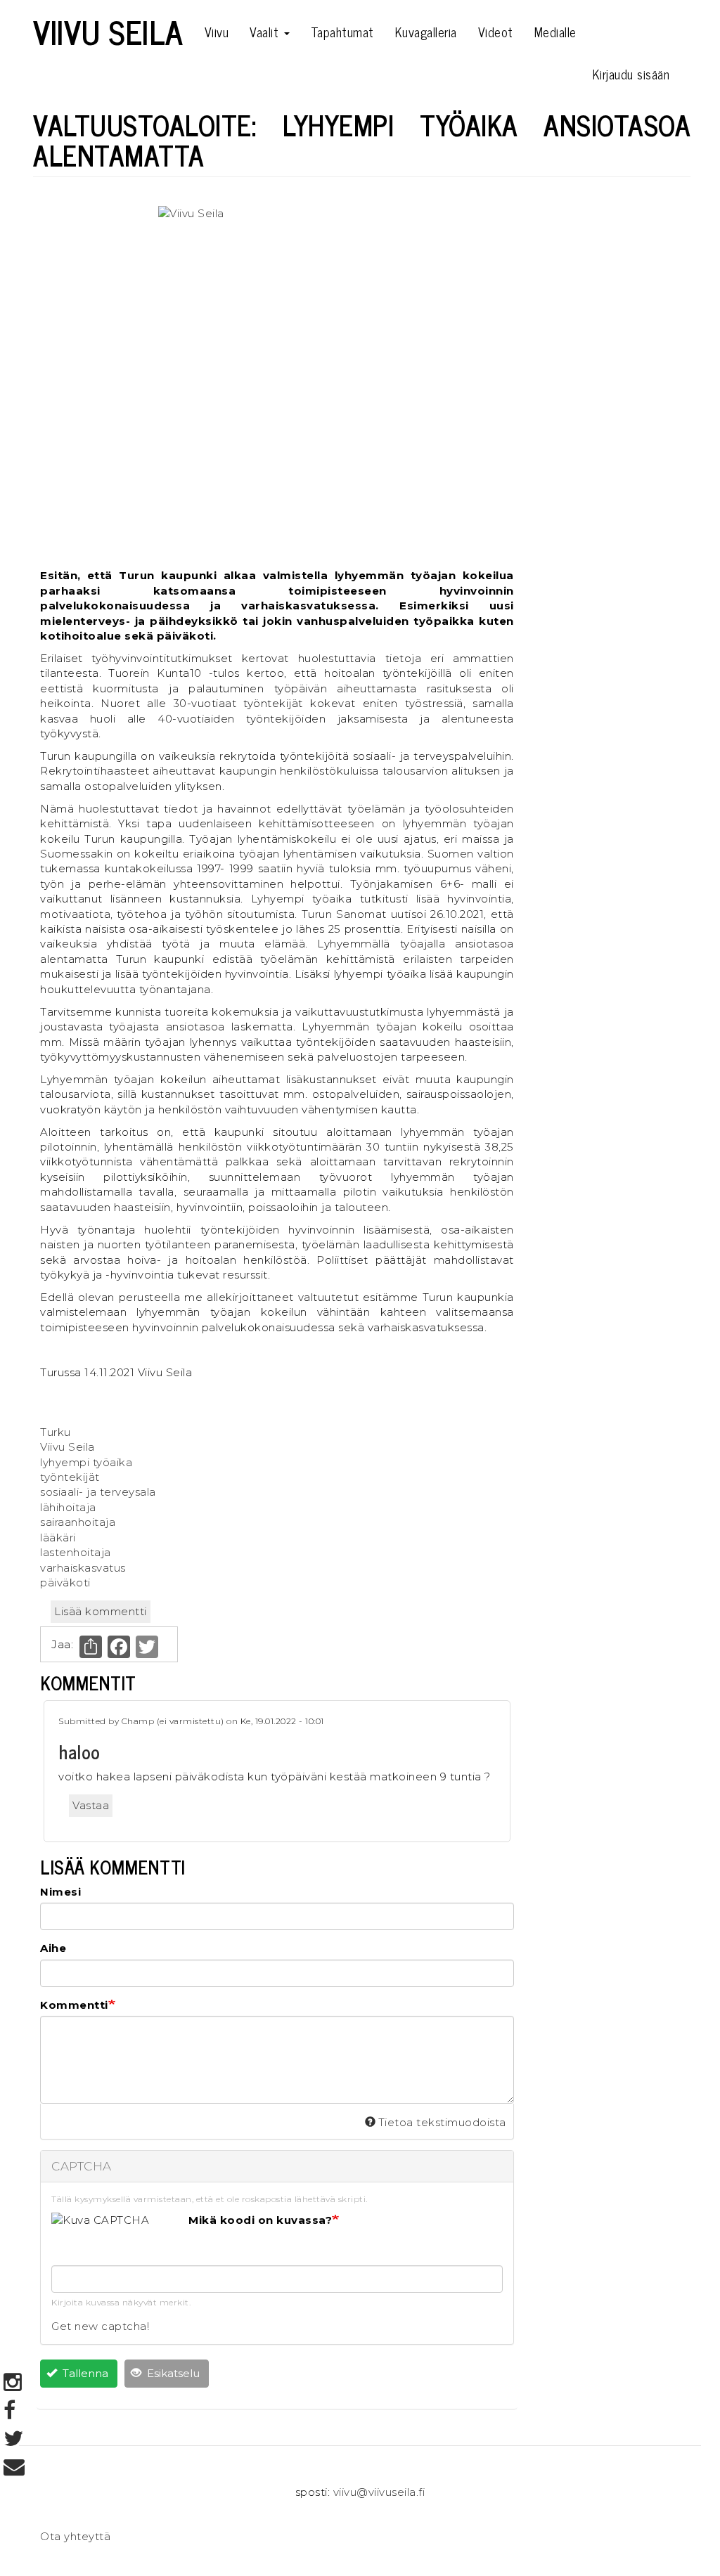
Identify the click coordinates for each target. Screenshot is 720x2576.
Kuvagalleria (426, 32)
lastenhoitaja (76, 1552)
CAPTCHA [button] (82, 2166)
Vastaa (91, 1805)
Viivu (217, 32)
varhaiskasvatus (83, 1568)
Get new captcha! (100, 2326)
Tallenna (84, 2373)
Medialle (555, 32)
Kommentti (74, 2005)
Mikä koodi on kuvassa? (260, 2220)
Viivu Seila (108, 32)
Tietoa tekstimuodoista (442, 2122)
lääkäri (58, 1538)
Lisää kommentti (101, 1611)
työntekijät (70, 1477)
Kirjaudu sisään (631, 74)
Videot (496, 32)
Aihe (53, 1948)
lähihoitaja (68, 1507)
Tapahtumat (342, 32)
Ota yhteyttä (75, 2536)
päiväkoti (65, 1583)
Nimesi (60, 1892)
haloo (79, 1751)
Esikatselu (172, 2373)
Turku (56, 1432)
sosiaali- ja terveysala (98, 1492)
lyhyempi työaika (86, 1462)
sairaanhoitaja (78, 1522)
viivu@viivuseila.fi (379, 2492)
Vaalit (266, 32)
